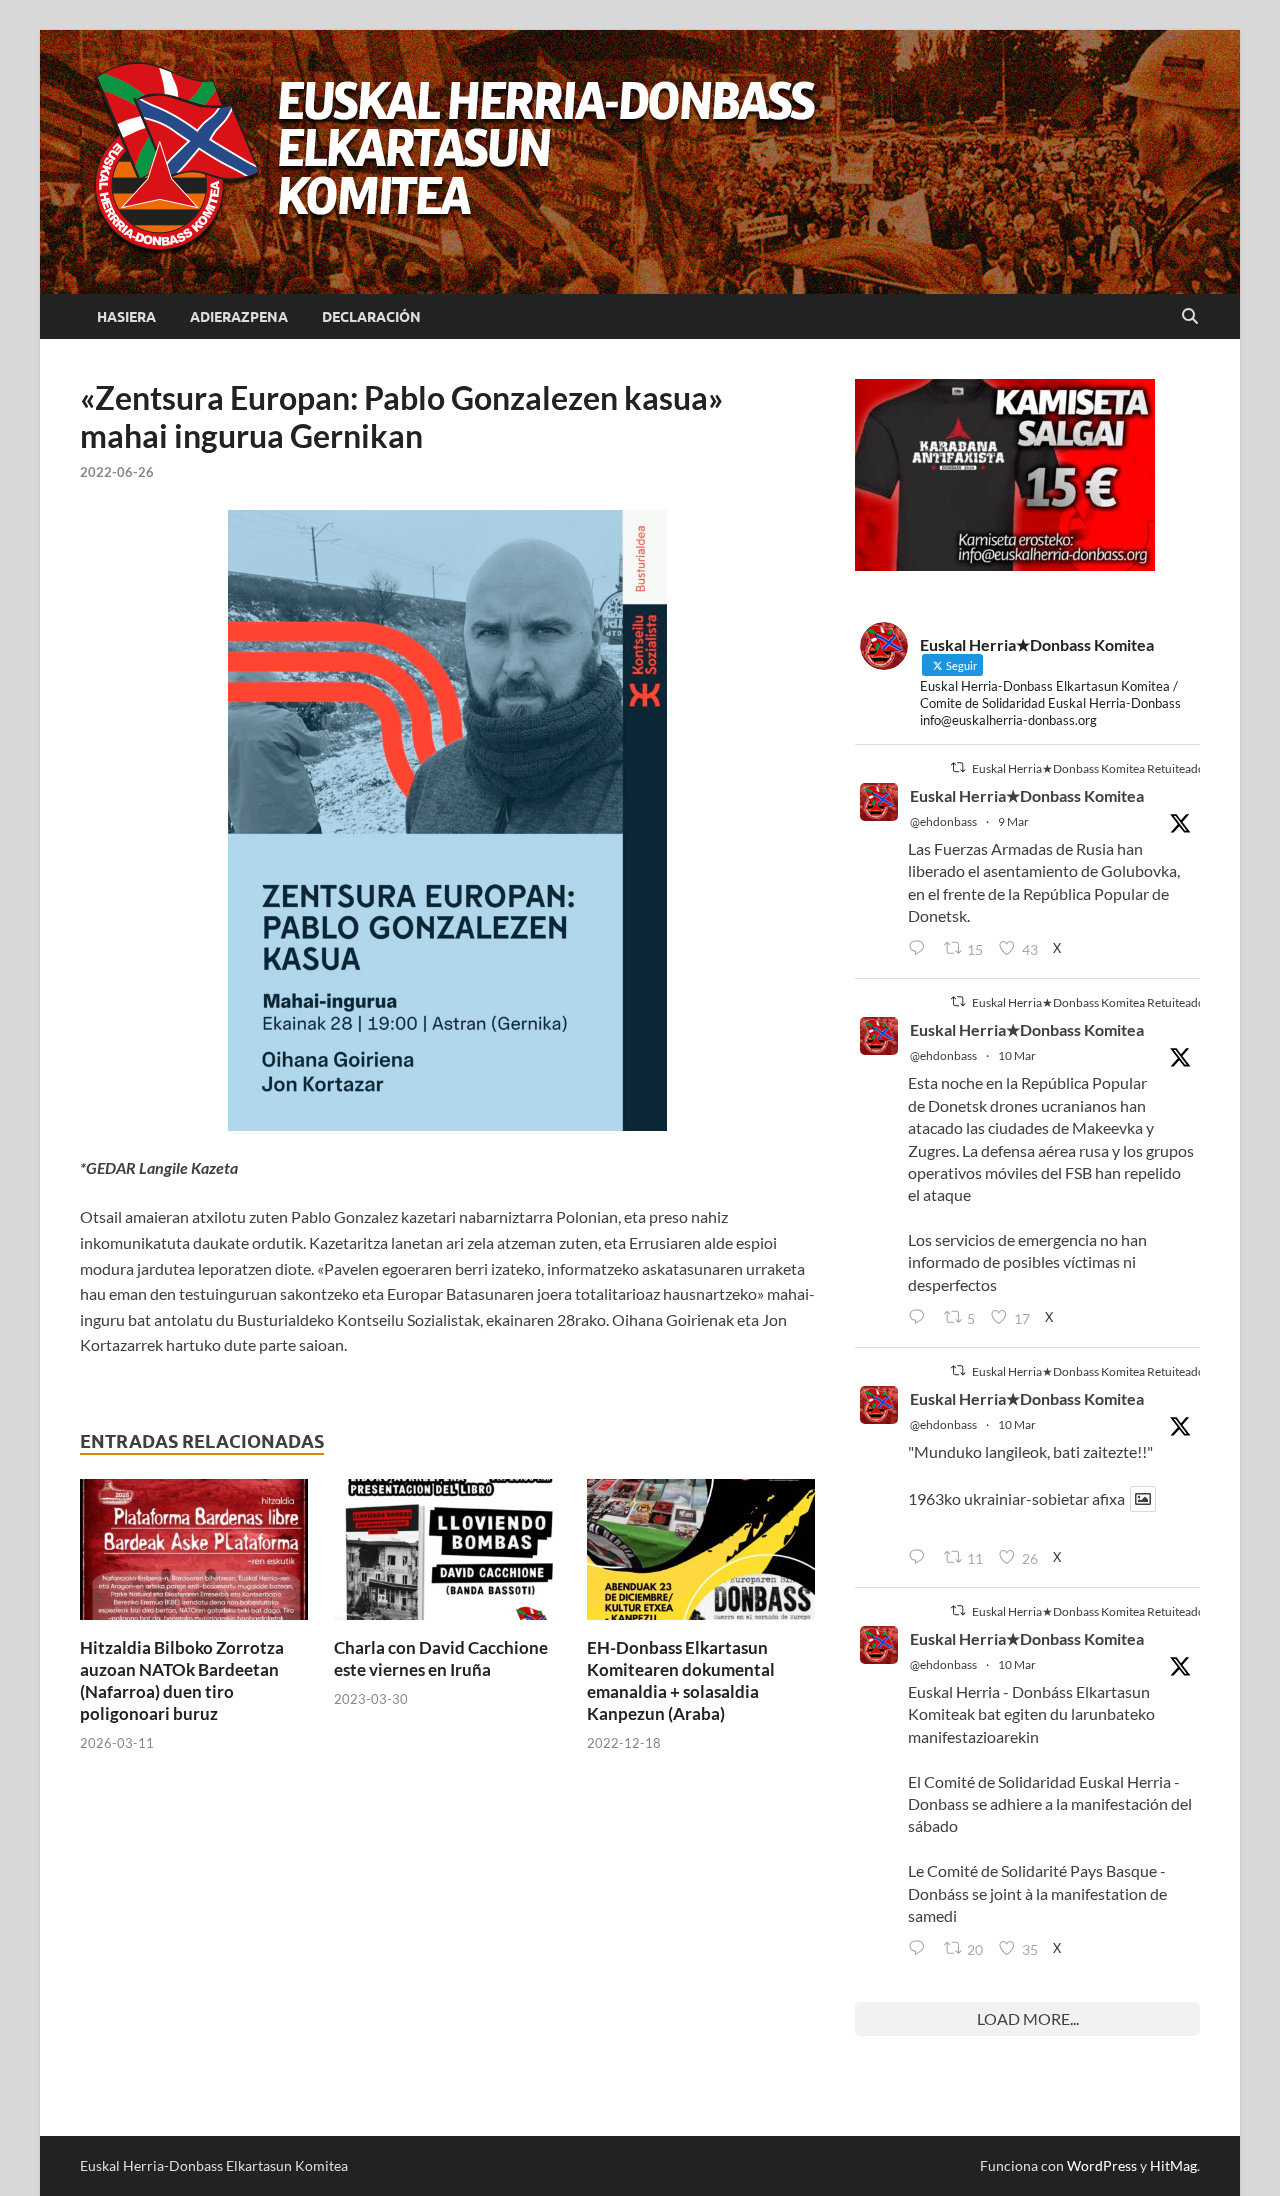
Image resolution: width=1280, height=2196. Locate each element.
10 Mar (1017, 1055)
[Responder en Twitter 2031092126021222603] (921, 949)
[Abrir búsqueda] (1190, 317)
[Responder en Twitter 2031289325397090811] (921, 1318)
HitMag (1173, 2165)
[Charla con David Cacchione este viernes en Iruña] (448, 1555)
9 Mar (1013, 821)
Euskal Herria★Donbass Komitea (1027, 795)
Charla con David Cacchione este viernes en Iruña (441, 1658)
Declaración (371, 317)
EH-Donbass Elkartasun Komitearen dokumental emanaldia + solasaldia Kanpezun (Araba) (681, 1680)
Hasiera (126, 317)
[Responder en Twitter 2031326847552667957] (921, 1949)
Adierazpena (239, 317)
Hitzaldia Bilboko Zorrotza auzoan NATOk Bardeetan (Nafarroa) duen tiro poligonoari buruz (182, 1680)
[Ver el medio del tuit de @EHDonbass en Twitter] (1143, 1499)
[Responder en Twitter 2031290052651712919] (921, 1558)
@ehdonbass (943, 821)
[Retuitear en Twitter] (958, 767)
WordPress (1102, 2165)
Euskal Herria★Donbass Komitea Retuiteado (1088, 768)
